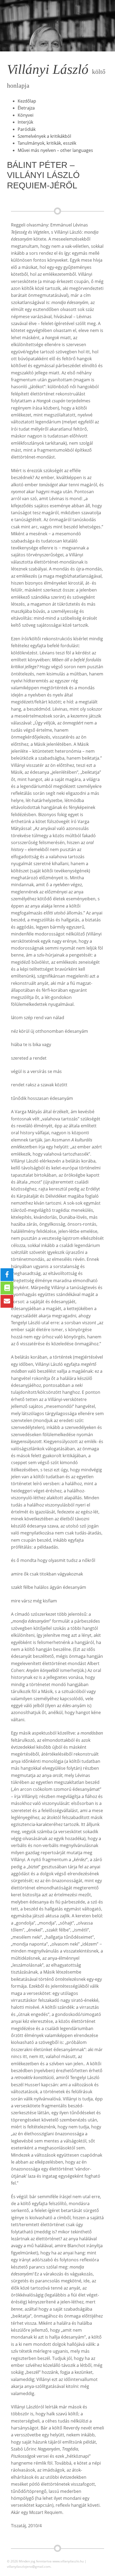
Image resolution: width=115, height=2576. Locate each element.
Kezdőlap (27, 101)
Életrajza (26, 108)
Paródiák (27, 129)
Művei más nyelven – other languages (55, 150)
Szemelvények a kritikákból (44, 136)
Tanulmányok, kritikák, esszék (47, 143)
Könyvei (26, 115)
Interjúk (25, 122)
